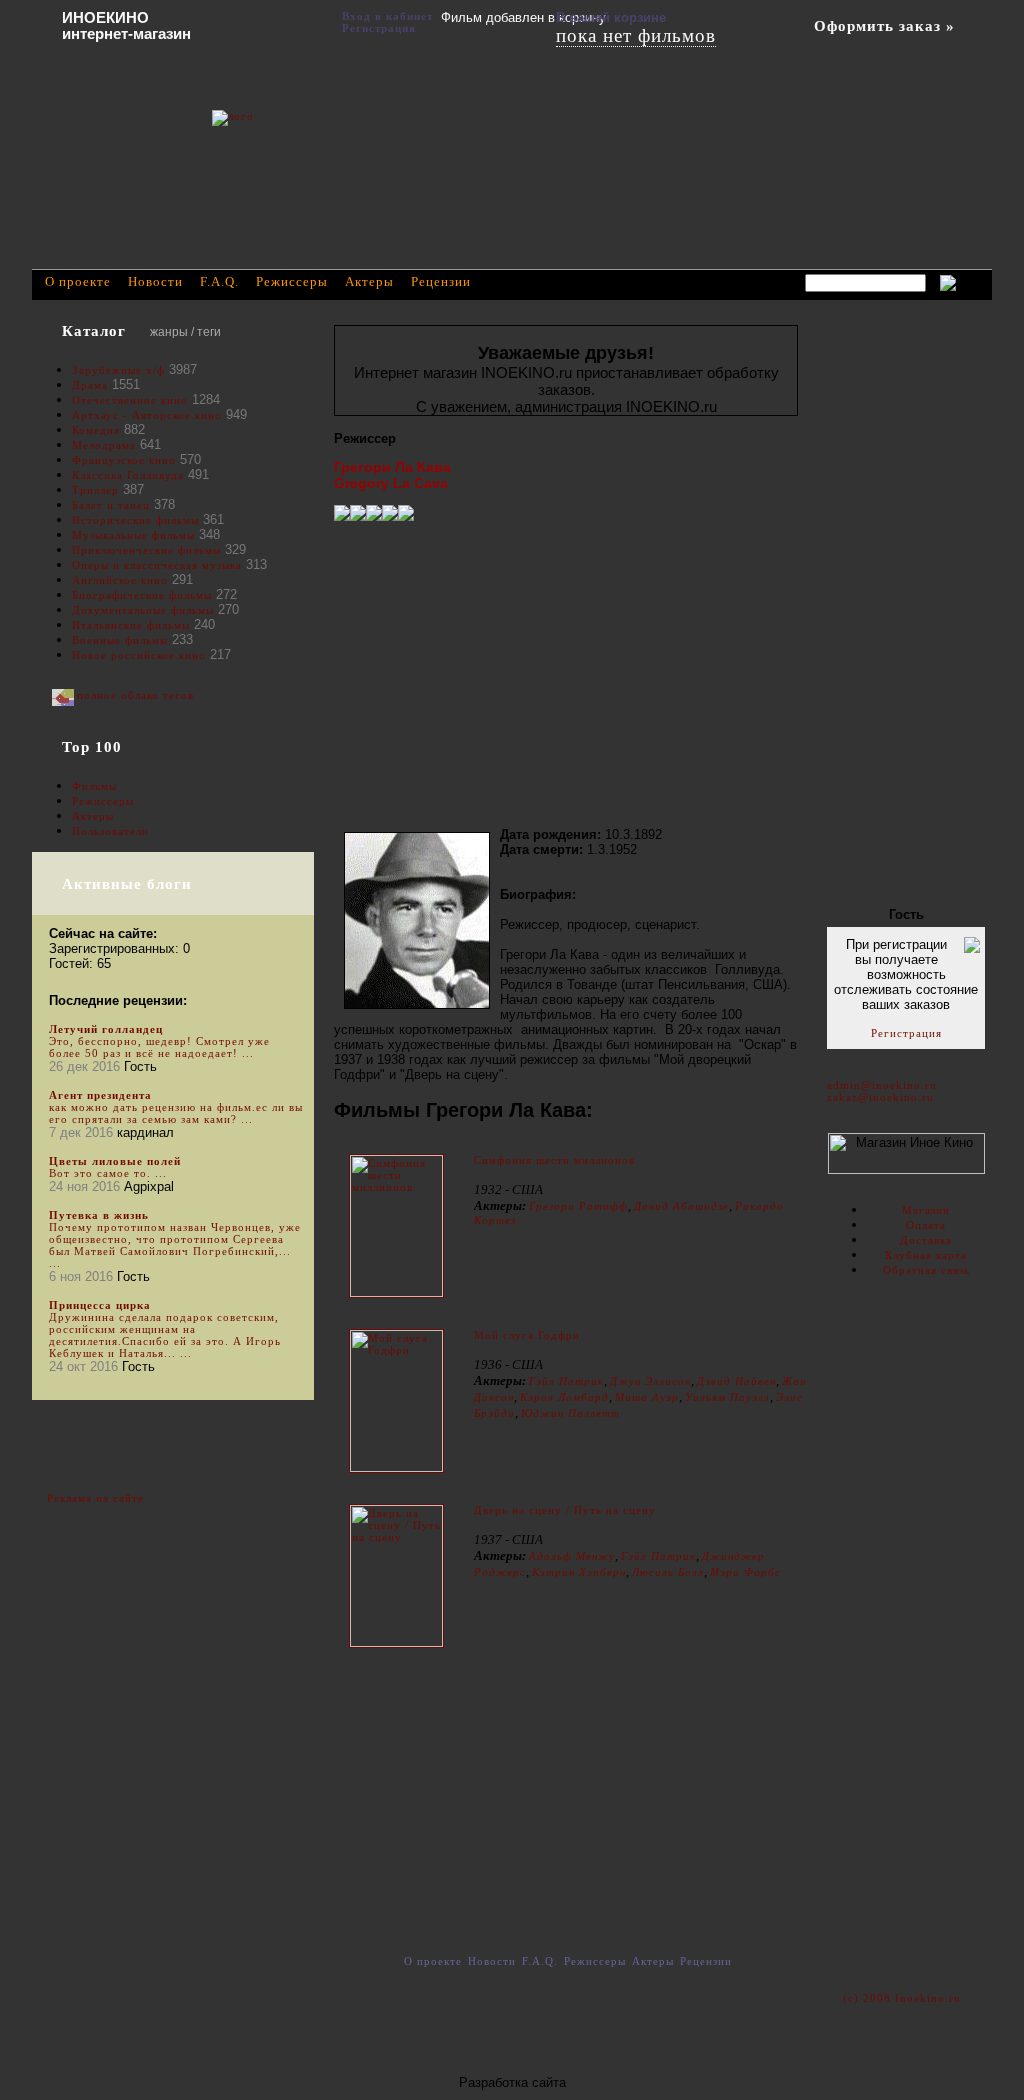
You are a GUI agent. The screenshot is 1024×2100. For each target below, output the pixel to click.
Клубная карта (926, 1255)
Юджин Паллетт (570, 1413)
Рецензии (441, 281)
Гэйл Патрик (566, 1381)
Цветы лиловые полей (115, 1161)
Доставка (926, 1240)
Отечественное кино (130, 400)
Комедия (96, 430)
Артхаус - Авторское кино (147, 415)
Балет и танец (111, 505)
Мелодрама (104, 445)
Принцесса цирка (100, 1305)
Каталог (94, 331)
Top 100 (92, 747)
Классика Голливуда (128, 475)
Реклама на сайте (95, 1498)
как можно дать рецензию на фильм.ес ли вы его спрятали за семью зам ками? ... (176, 1113)
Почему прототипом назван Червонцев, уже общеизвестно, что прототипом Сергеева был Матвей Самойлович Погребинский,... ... (175, 1245)
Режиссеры (103, 801)
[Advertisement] (566, 674)
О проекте (78, 281)
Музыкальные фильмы (133, 535)
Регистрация (906, 1033)
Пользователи (110, 831)
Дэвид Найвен (736, 1381)
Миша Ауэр (647, 1397)
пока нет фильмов (636, 35)
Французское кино (124, 460)
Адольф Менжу (572, 1556)
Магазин (926, 1210)
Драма (90, 385)
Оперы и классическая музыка (157, 565)
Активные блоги (127, 884)
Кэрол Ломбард (564, 1397)
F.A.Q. (219, 281)
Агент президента (100, 1095)
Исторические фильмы (135, 520)
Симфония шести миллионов (554, 1160)
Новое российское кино (139, 655)
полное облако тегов (135, 695)
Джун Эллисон (650, 1381)
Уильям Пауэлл (727, 1397)
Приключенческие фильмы (146, 550)
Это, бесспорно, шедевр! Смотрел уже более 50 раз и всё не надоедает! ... (159, 1047)
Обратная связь (926, 1270)
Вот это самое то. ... (108, 1173)
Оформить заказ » (884, 26)
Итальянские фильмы (131, 625)
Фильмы (94, 786)
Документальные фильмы (143, 610)
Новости (155, 281)
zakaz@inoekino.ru (880, 1097)
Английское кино (120, 580)
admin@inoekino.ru (882, 1085)
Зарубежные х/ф (118, 370)
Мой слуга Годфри (527, 1335)
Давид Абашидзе (681, 1206)
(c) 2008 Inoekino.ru (902, 1998)
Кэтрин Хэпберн (579, 1572)
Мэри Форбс (745, 1572)
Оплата (926, 1225)
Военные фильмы (120, 640)
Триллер (95, 490)
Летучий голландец (106, 1029)
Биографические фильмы (144, 595)
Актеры (93, 816)
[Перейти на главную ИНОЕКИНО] (327, 145)
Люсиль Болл (668, 1572)
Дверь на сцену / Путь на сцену (565, 1510)
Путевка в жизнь (99, 1215)
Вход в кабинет (387, 16)
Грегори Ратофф (578, 1206)
